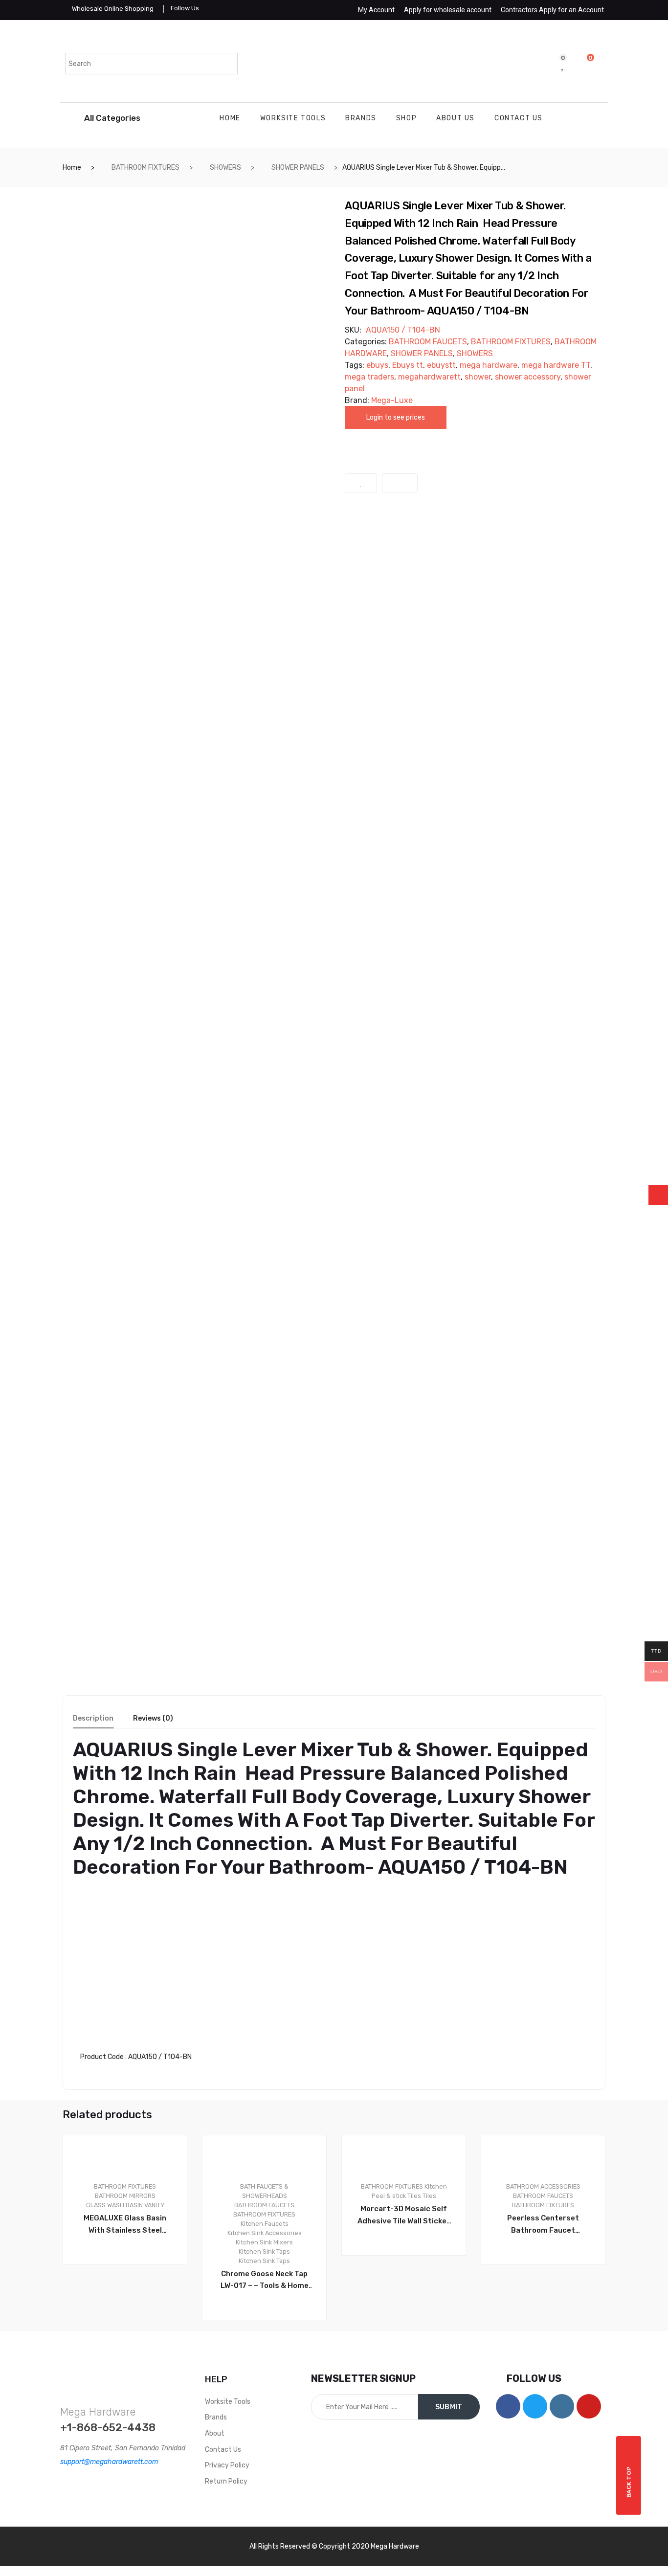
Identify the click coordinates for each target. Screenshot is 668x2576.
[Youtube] (589, 2406)
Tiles (429, 2196)
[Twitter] (535, 2406)
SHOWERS (225, 168)
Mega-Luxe (392, 400)
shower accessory (528, 377)
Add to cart (269, 2353)
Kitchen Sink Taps (264, 2251)
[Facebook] (508, 2406)
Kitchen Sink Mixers (264, 2242)
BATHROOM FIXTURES (145, 168)
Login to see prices (396, 417)
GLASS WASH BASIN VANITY (125, 2205)
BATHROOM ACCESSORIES (543, 2186)
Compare (400, 483)
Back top (629, 2482)
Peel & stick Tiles (396, 2196)
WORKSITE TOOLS (293, 118)
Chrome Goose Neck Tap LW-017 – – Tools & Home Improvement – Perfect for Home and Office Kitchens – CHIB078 (265, 2281)
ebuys (377, 365)
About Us (456, 118)
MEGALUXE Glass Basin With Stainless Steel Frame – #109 (125, 2225)
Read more (130, 2297)
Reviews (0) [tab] (153, 1719)
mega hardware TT (556, 365)
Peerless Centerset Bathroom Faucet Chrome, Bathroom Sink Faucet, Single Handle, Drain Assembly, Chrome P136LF (543, 2225)
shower (478, 377)
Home (230, 118)
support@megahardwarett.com (109, 2462)
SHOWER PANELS (298, 168)
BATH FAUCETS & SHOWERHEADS (264, 2191)
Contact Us (519, 118)
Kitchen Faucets (265, 2224)
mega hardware (489, 365)
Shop (406, 118)
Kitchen (436, 2186)
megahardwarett (429, 377)
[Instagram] (562, 2406)
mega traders (369, 377)
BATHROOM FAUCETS (428, 342)
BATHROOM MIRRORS (125, 2196)
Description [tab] (93, 1719)
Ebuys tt (408, 365)
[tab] (93, 1722)
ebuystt (441, 365)
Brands (361, 118)
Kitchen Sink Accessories (265, 2233)
